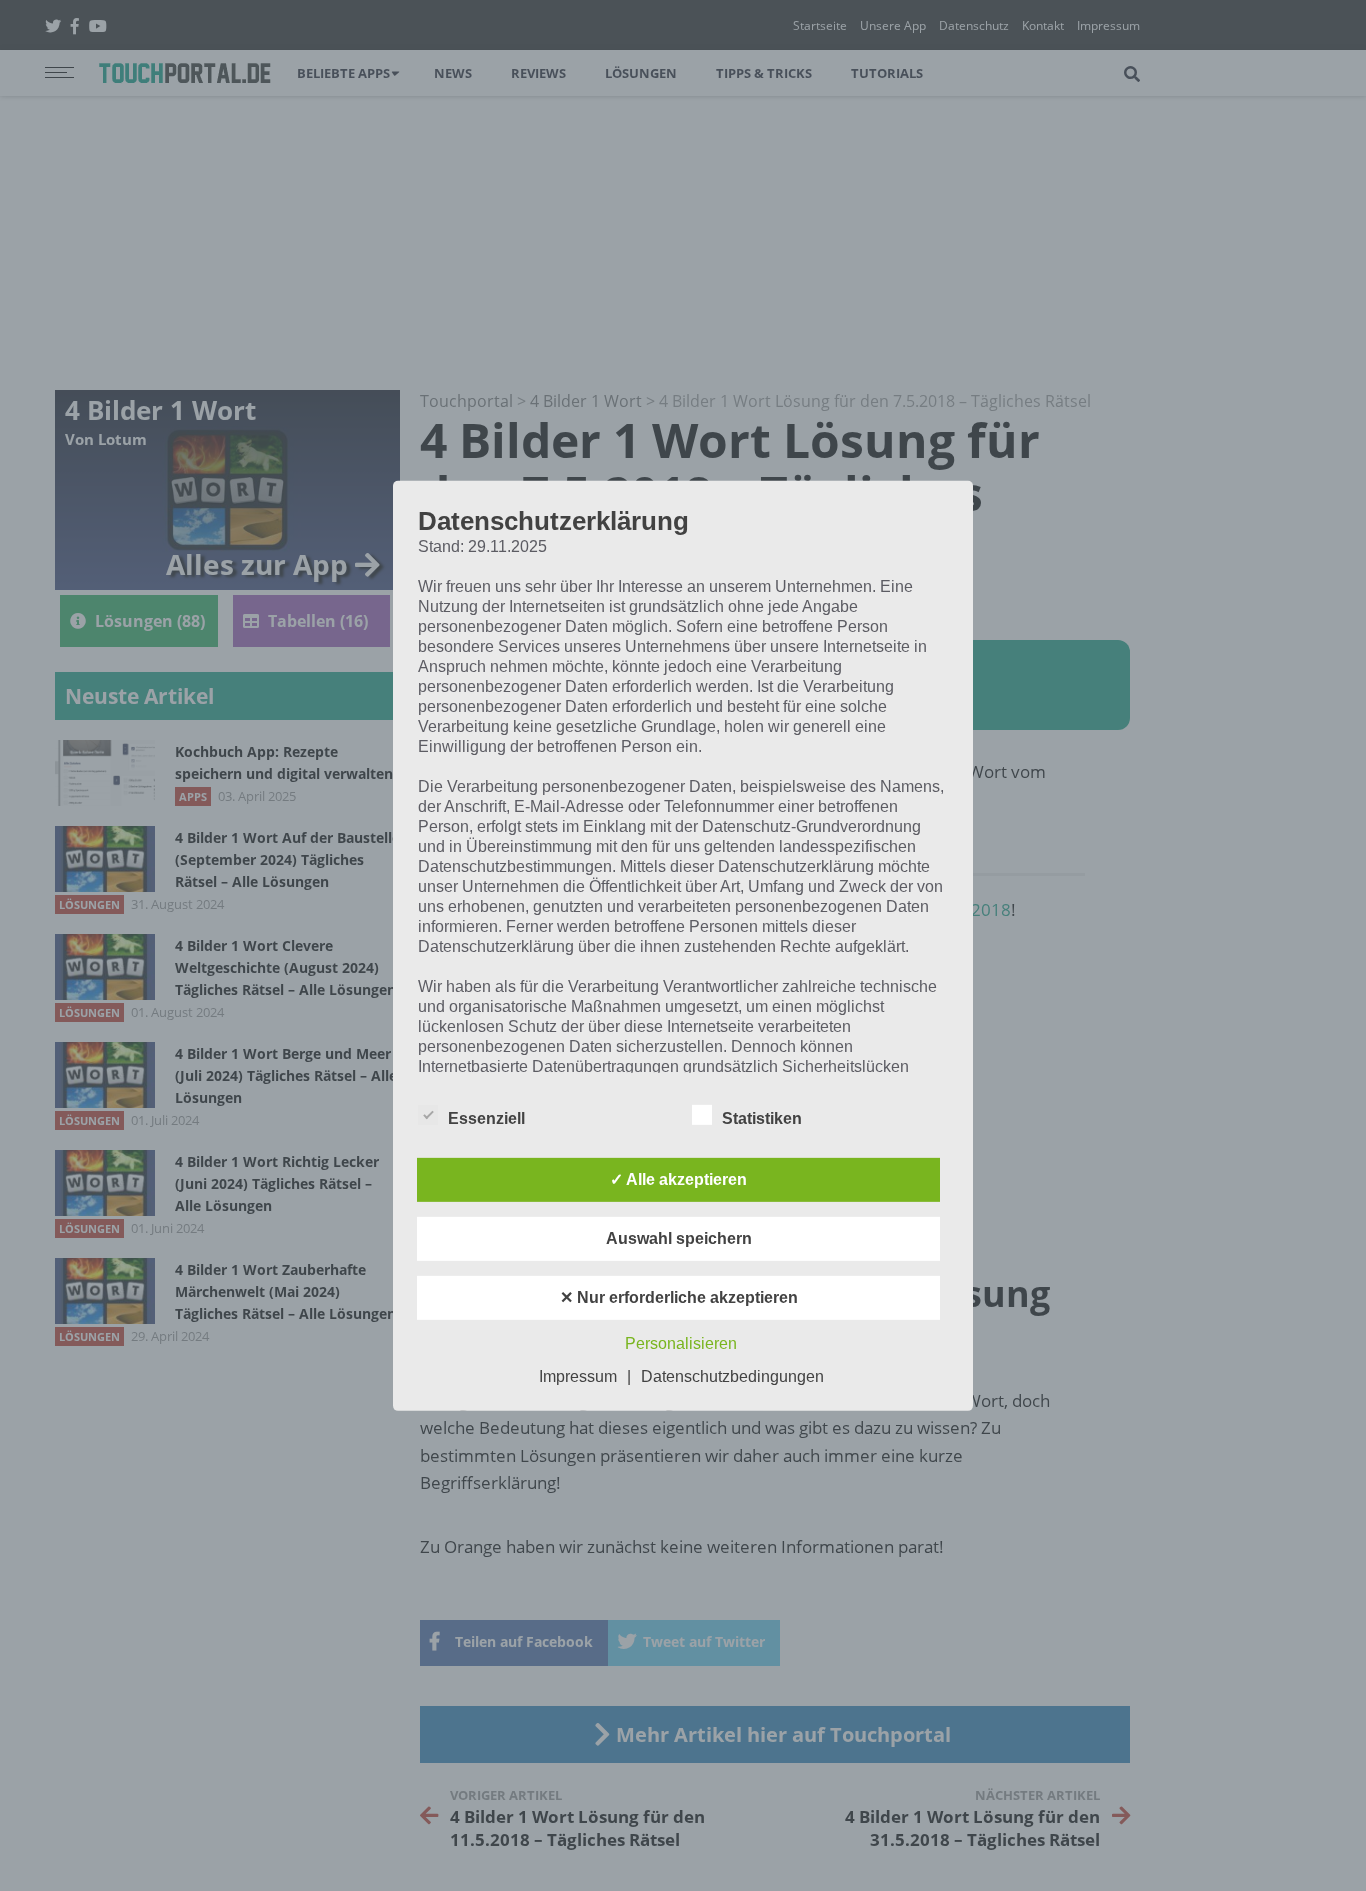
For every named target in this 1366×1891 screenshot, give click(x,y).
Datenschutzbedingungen (732, 1376)
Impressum (578, 1376)
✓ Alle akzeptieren (678, 1179)
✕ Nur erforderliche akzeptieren (679, 1297)
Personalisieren (681, 1343)
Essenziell (486, 1118)
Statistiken (762, 1118)
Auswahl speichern (679, 1238)
